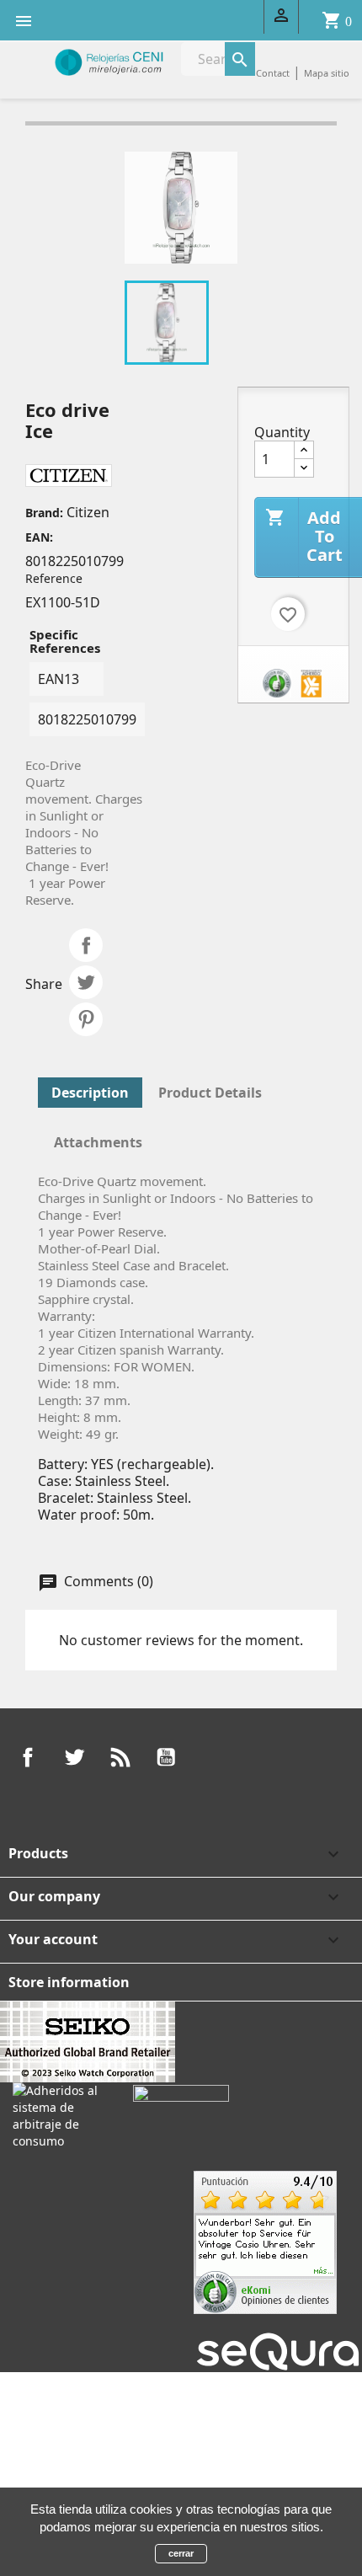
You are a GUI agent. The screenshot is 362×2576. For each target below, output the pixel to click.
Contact (273, 73)
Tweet (86, 982)
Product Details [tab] (210, 1093)
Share (86, 945)
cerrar (181, 2553)
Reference (54, 578)
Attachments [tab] (98, 1142)
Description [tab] (90, 1093)
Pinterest (86, 1019)
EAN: (39, 537)
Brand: (44, 513)
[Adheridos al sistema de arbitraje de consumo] (60, 2115)
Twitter (74, 1757)
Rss (120, 1757)
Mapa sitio (327, 73)
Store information (69, 1982)
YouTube (166, 1757)
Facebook (28, 1757)
